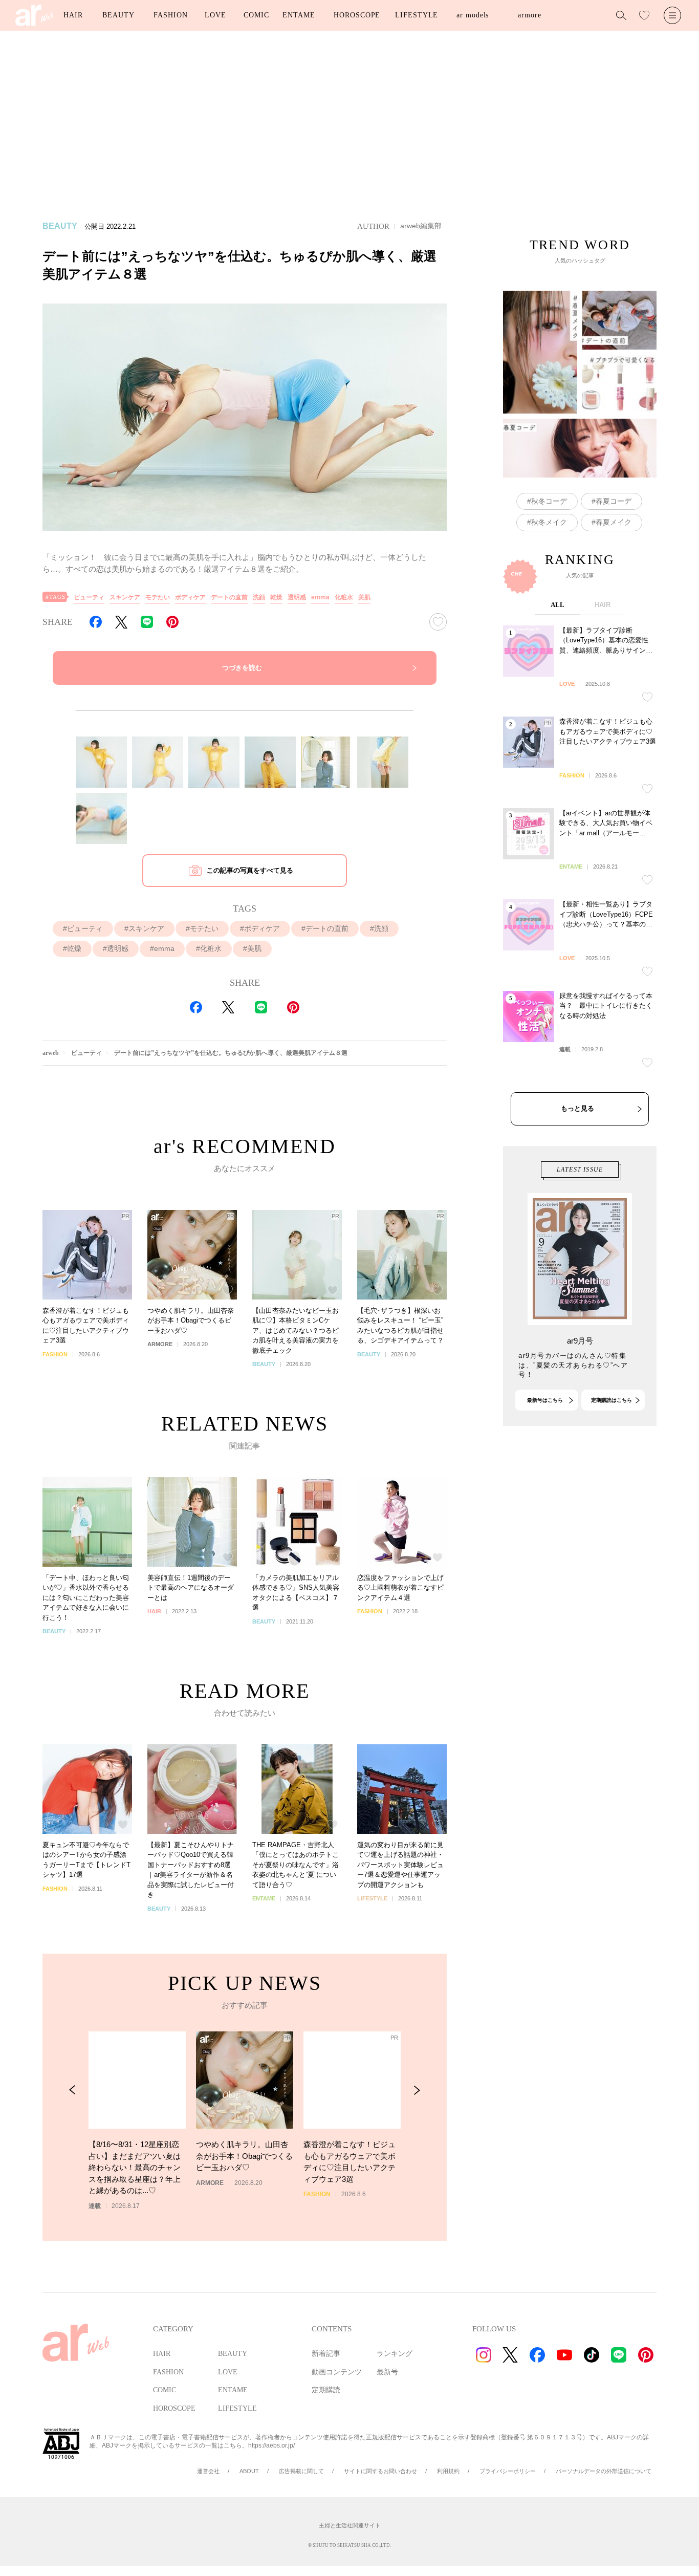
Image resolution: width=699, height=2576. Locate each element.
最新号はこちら (545, 1400)
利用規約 (448, 2471)
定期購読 (326, 2390)
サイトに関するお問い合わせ (380, 2471)
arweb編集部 (421, 226)
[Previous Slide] (72, 2090)
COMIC (256, 15)
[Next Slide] (417, 2090)
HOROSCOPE (357, 15)
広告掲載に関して (301, 2471)
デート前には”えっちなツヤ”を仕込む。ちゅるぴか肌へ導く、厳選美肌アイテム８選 (231, 1053)
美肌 (364, 597)
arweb (51, 1053)
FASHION (170, 15)
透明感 (297, 597)
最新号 (387, 2372)
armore (529, 15)
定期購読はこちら (611, 1400)
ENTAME (299, 15)
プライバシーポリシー (508, 2471)
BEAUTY (118, 15)
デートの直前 (229, 597)
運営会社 (208, 2471)
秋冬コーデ (549, 501)
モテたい (158, 597)
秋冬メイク (549, 522)
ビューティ (89, 597)
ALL (558, 605)
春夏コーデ (614, 501)
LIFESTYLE (417, 15)
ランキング (395, 2354)
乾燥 (276, 597)
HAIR (73, 15)
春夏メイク (614, 522)
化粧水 (344, 597)
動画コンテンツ (337, 2372)
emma (320, 597)
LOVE (215, 15)
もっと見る (577, 1108)
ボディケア (190, 597)
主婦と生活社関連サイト (350, 2525)
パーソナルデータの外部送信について (604, 2471)
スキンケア (125, 597)
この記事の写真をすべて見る (250, 870)
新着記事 (326, 2354)
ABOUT (249, 2471)
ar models (473, 15)
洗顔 (259, 597)
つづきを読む (242, 668)
